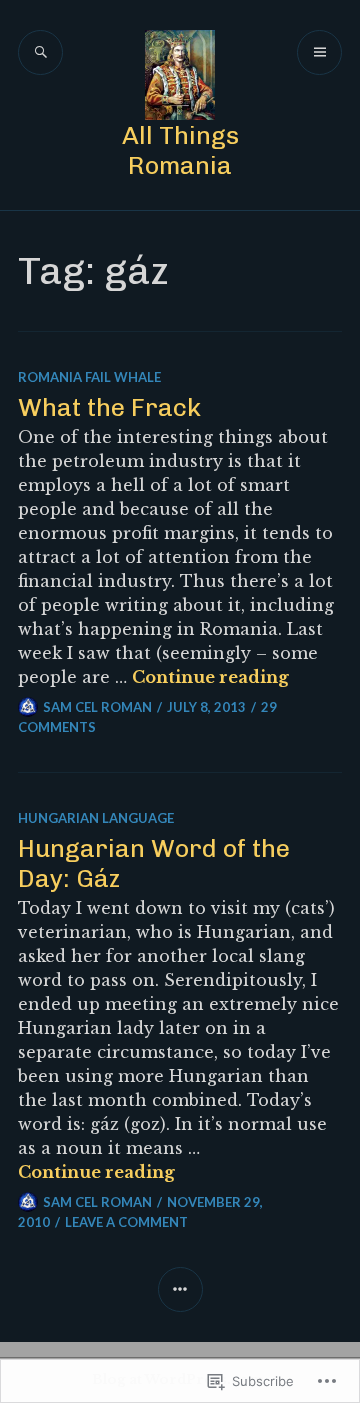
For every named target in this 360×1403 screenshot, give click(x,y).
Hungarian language (96, 818)
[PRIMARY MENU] (319, 52)
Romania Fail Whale (89, 377)
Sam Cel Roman (97, 707)
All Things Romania (180, 150)
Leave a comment (126, 1222)
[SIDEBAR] (180, 1289)
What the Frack (109, 407)
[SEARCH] (40, 52)
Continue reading (210, 677)
